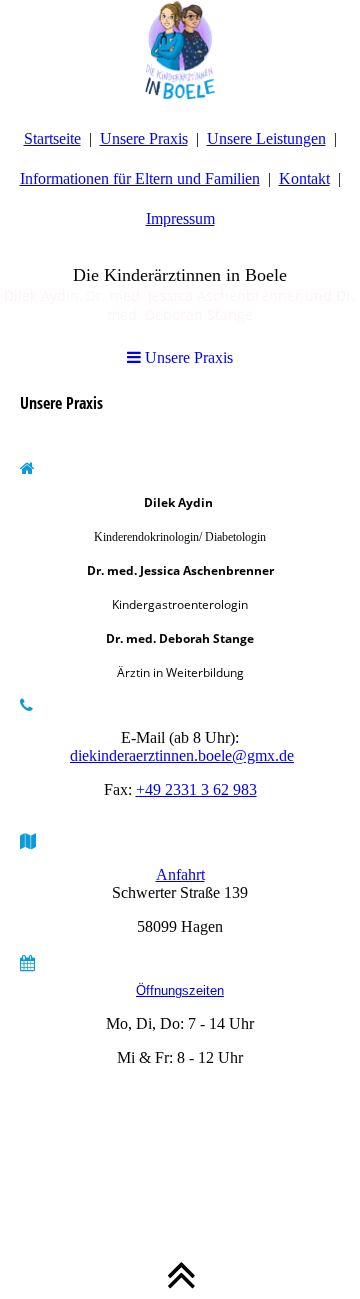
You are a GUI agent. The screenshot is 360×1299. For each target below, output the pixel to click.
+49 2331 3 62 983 (196, 789)
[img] (180, 50)
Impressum (180, 218)
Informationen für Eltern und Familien (140, 178)
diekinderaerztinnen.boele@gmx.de (182, 755)
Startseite (52, 138)
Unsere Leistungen (266, 138)
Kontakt (304, 178)
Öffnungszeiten (180, 990)
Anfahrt (180, 874)
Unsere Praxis (144, 138)
